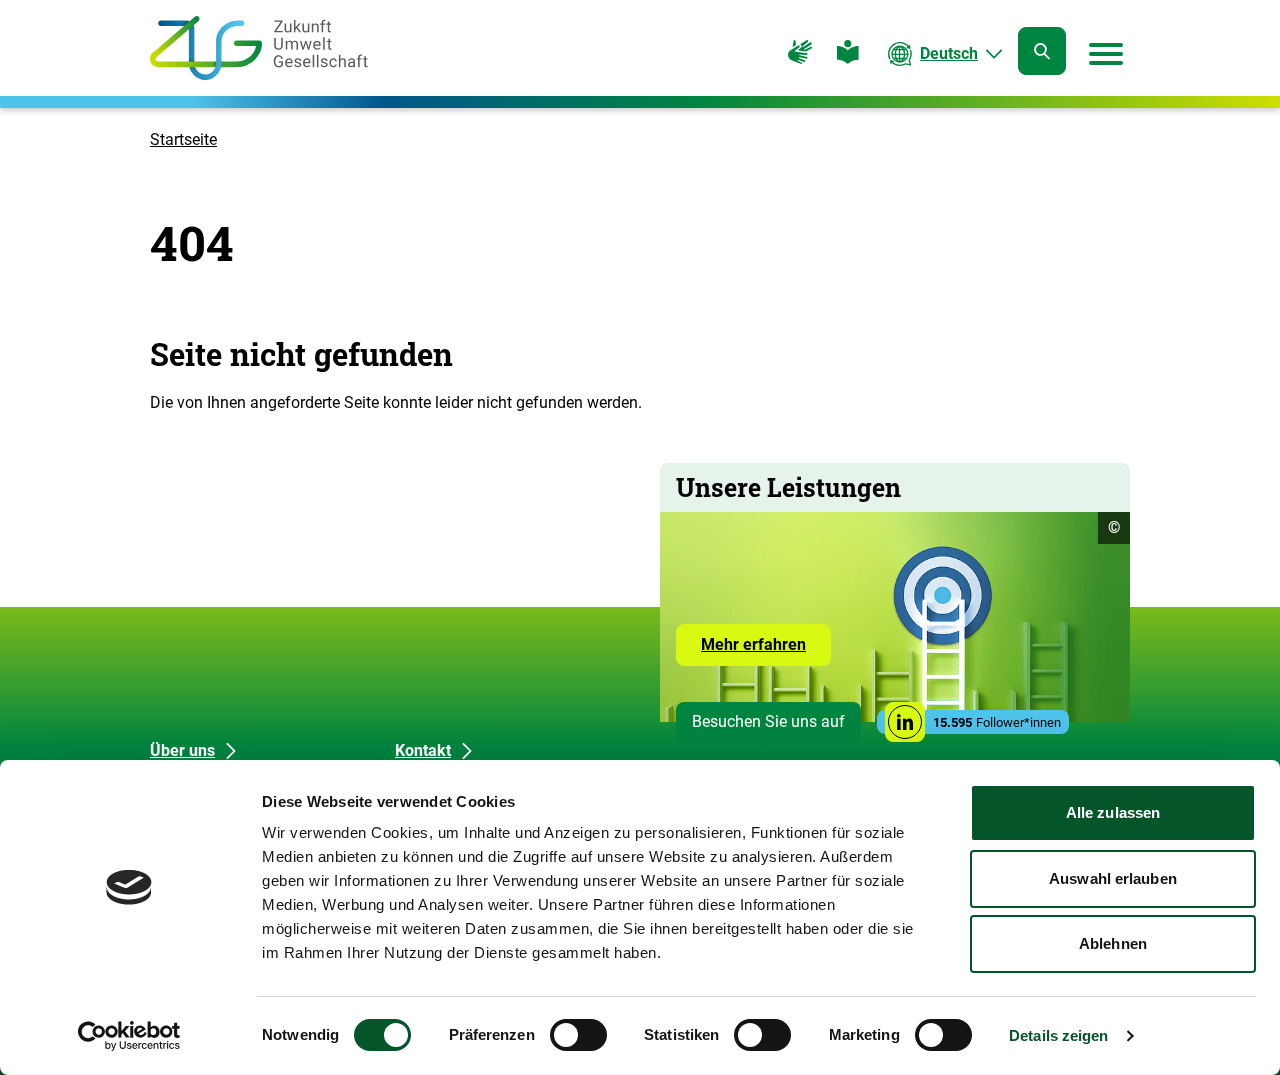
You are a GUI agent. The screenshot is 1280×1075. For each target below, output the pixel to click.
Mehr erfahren (766, 650)
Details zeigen (1058, 1035)
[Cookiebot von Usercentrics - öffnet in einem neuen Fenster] (129, 1036)
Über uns (182, 750)
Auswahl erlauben (1113, 878)
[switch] (578, 1035)
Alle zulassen (1113, 812)
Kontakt (423, 750)
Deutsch (949, 53)
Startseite (183, 139)
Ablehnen (1113, 943)
